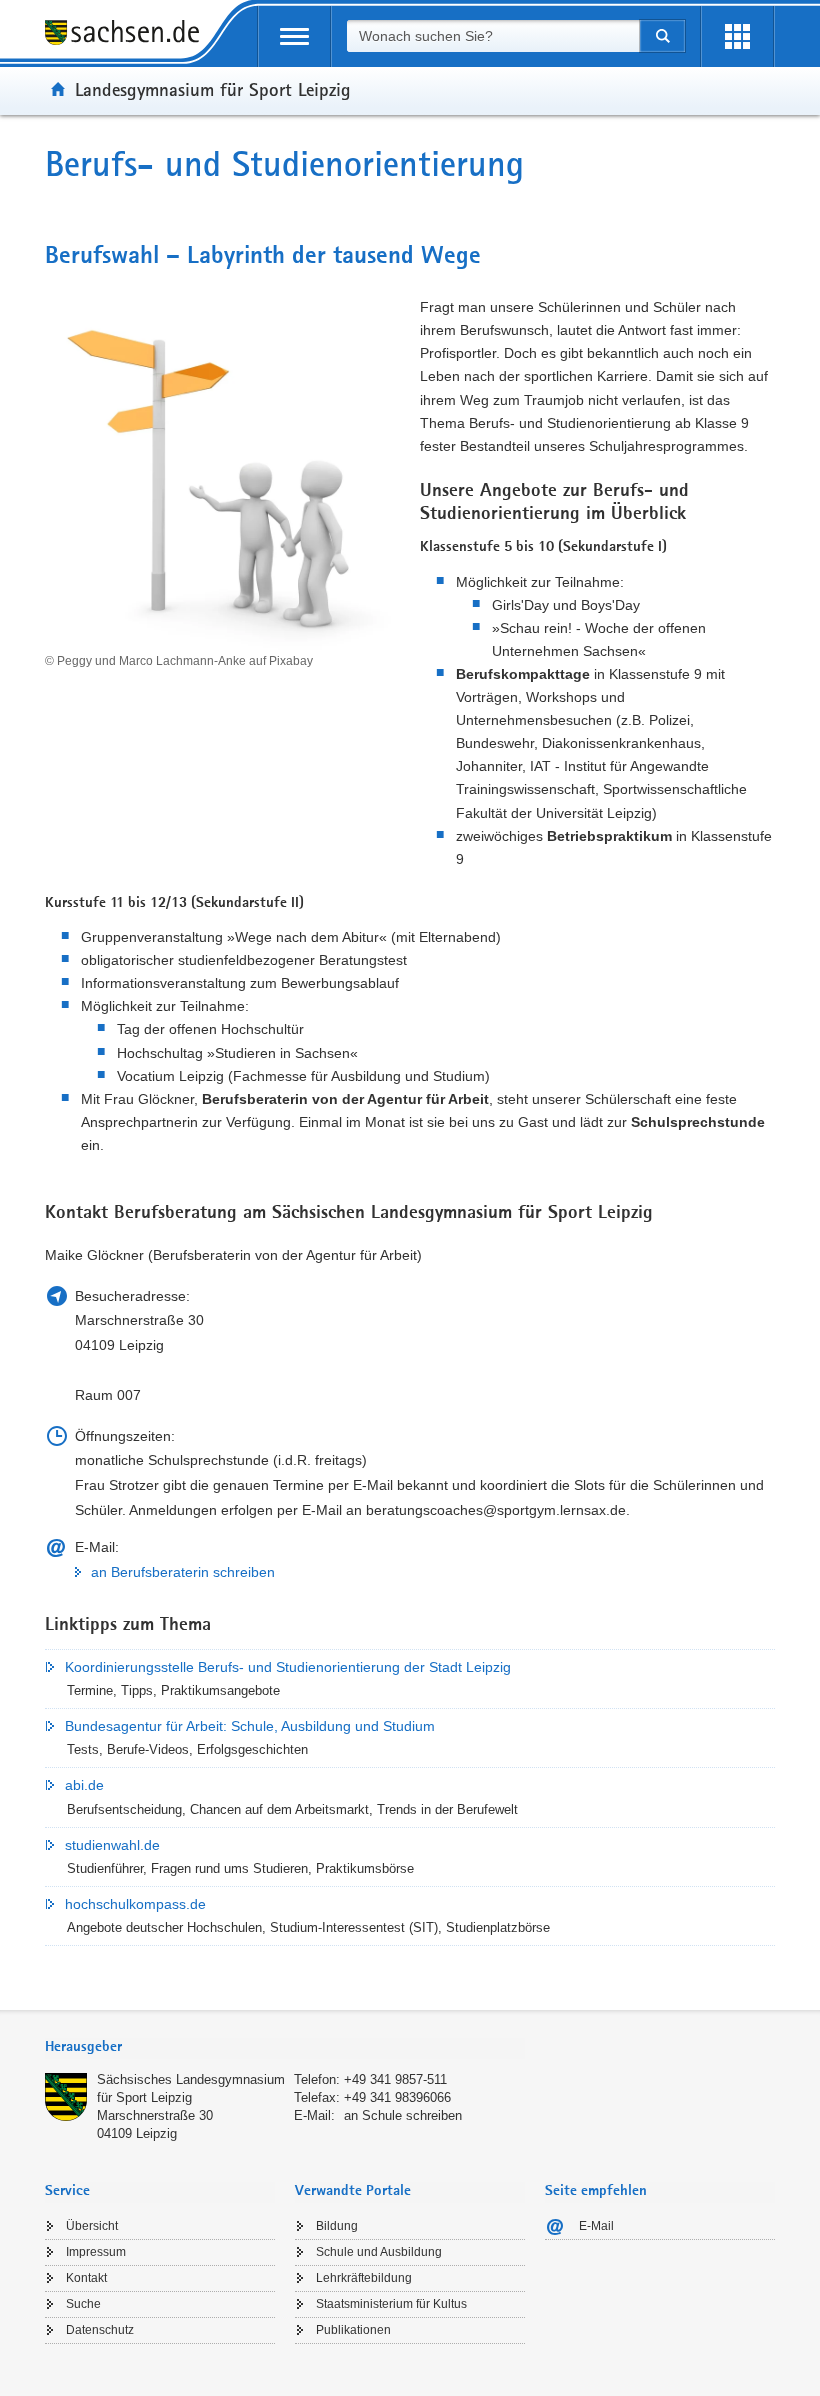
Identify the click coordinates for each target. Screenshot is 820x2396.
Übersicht (92, 2226)
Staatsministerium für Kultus (391, 2304)
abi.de (84, 1785)
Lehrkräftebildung (364, 2278)
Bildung (337, 2226)
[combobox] (493, 36)
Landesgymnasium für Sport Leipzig (213, 89)
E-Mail (596, 2226)
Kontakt (86, 2278)
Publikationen (353, 2330)
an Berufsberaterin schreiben (183, 1572)
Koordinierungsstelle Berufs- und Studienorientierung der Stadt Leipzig (288, 1667)
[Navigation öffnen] (294, 36)
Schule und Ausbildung (379, 2252)
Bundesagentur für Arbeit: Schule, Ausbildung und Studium (250, 1726)
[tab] (285, 2048)
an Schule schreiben (403, 2115)
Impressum (96, 2252)
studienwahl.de (112, 1845)
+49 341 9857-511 (395, 2079)
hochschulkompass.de (135, 1904)
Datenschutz (100, 2330)
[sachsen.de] (129, 35)
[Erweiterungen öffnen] (737, 36)
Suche (83, 2304)
